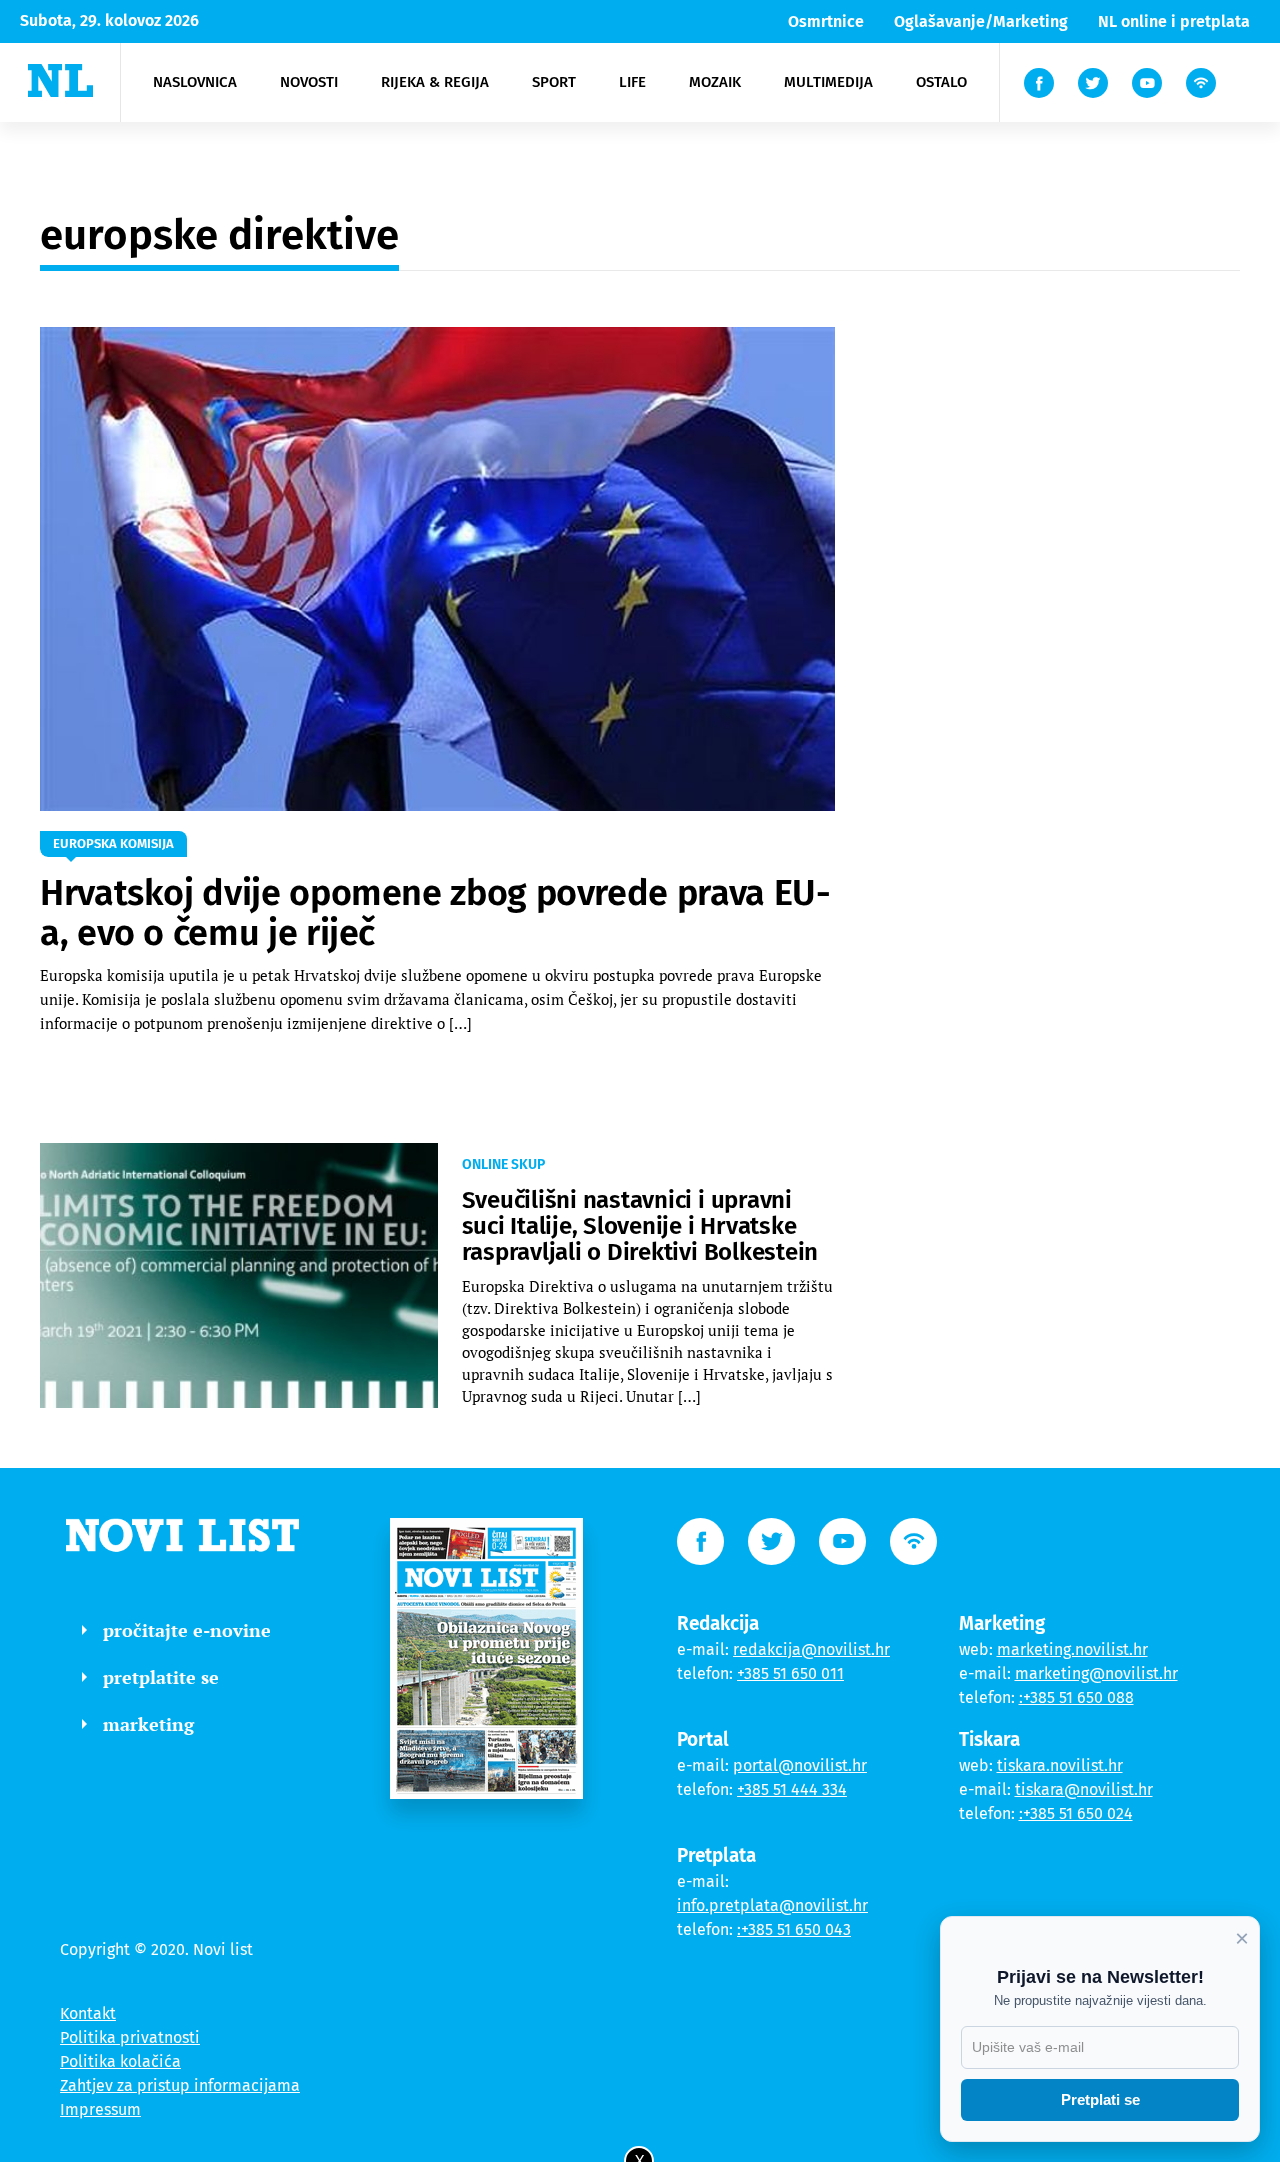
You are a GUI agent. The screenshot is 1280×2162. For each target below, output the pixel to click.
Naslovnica (195, 82)
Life (632, 82)
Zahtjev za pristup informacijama (180, 2085)
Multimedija (828, 82)
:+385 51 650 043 (794, 1929)
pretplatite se (161, 1677)
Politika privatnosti (130, 2037)
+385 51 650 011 (790, 1673)
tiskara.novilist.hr (1060, 1765)
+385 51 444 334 (792, 1789)
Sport (554, 82)
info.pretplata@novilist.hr (772, 1905)
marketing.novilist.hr (1072, 1649)
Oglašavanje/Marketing (981, 21)
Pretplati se (1100, 2099)
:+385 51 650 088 (1076, 1697)
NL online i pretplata (1174, 21)
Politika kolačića (120, 2061)
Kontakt (88, 2013)
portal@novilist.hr (800, 1765)
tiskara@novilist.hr (1084, 1789)
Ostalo (941, 82)
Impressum (100, 2109)
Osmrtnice (826, 21)
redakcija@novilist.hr (811, 1649)
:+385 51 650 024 (1076, 1813)
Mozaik (715, 82)
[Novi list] (60, 80)
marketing (148, 1724)
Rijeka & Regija (435, 82)
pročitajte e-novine (187, 1630)
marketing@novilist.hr (1096, 1673)
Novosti (309, 82)
